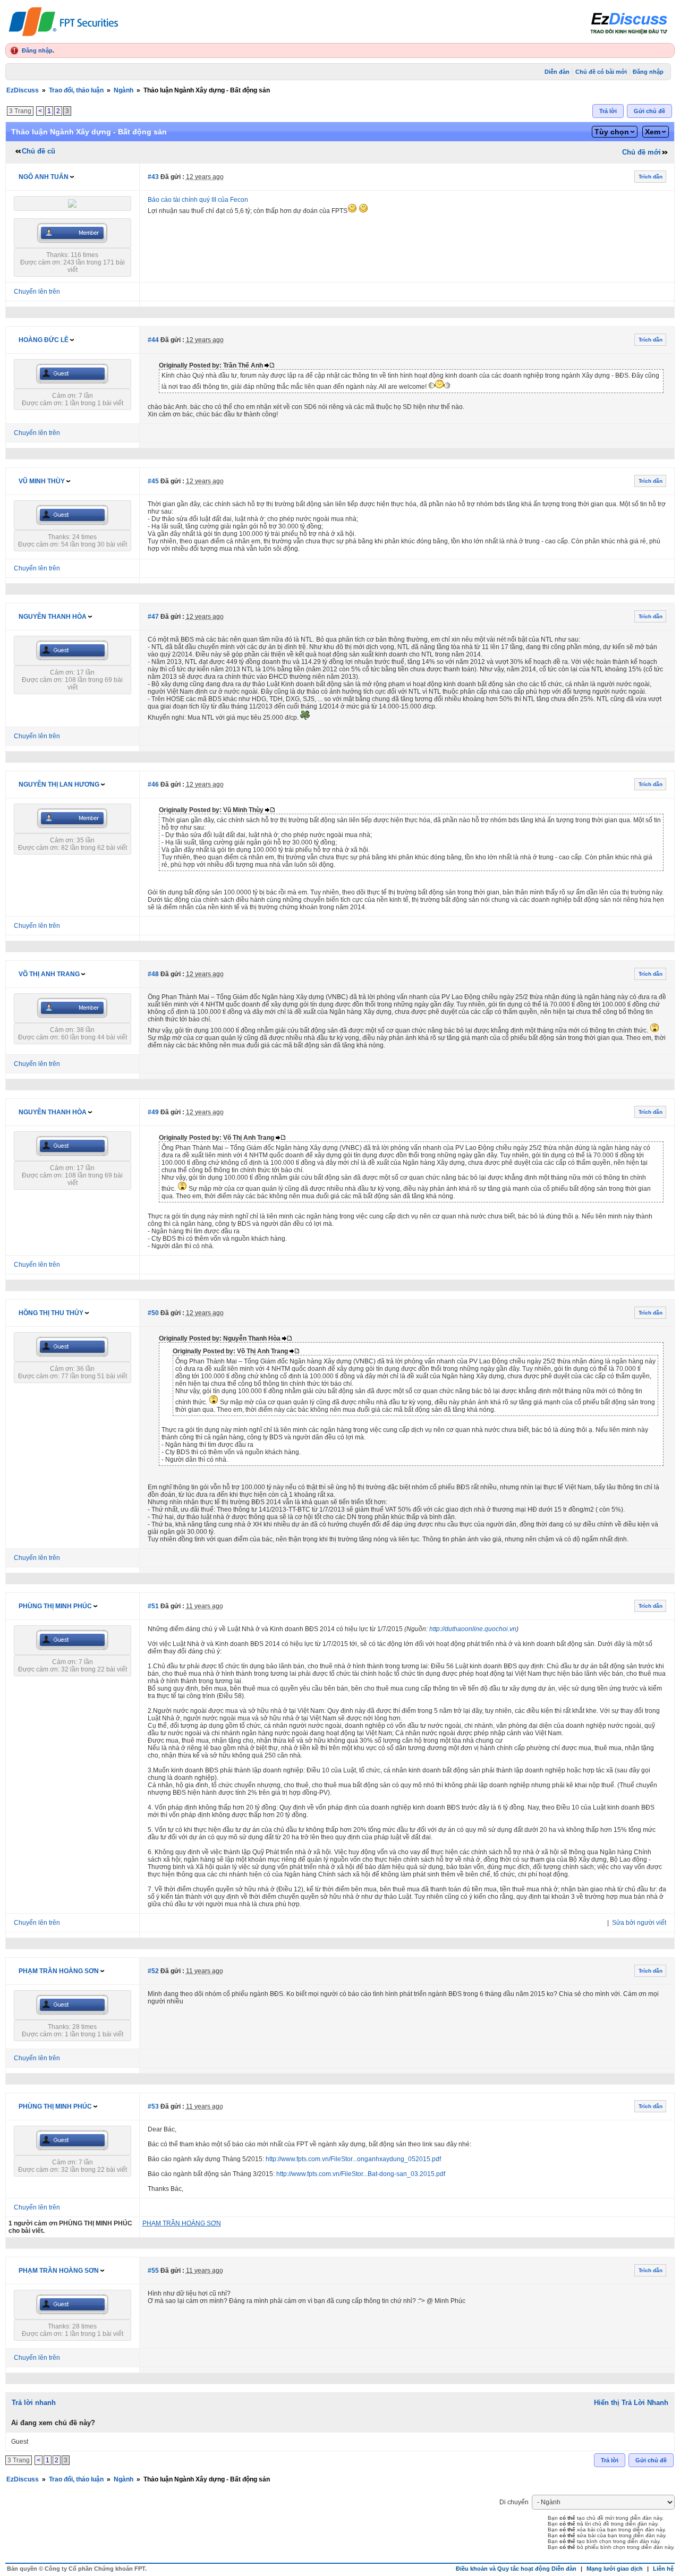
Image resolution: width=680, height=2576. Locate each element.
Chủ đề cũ (39, 151)
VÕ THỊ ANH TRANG (49, 974)
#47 (153, 617)
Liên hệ (663, 2569)
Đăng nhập (37, 50)
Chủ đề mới (641, 152)
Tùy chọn (612, 132)
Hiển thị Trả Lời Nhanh (631, 2403)
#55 (153, 2271)
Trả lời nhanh (34, 2403)
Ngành (124, 90)
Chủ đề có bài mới (601, 72)
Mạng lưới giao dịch (615, 2569)
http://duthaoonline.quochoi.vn (473, 1629)
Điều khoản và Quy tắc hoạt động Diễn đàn (516, 2569)
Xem (653, 132)
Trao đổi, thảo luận (76, 90)
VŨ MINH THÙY (42, 481)
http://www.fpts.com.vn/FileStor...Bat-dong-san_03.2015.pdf (361, 2174)
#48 (153, 974)
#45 (153, 481)
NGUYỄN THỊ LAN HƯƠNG (59, 784)
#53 (153, 2106)
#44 (153, 340)
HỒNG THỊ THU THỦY (51, 1313)
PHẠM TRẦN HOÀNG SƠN (59, 1971)
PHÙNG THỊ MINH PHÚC (55, 1606)
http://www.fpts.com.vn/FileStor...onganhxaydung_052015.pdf (353, 2159)
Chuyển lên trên (37, 292)
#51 (153, 1606)
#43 (153, 177)
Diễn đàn (557, 72)
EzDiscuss (23, 90)
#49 (153, 1112)
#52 (153, 1971)
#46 (153, 784)
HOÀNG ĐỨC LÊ (44, 340)
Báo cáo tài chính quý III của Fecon (198, 200)
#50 (153, 1313)
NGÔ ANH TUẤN (44, 177)
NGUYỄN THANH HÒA (53, 617)
